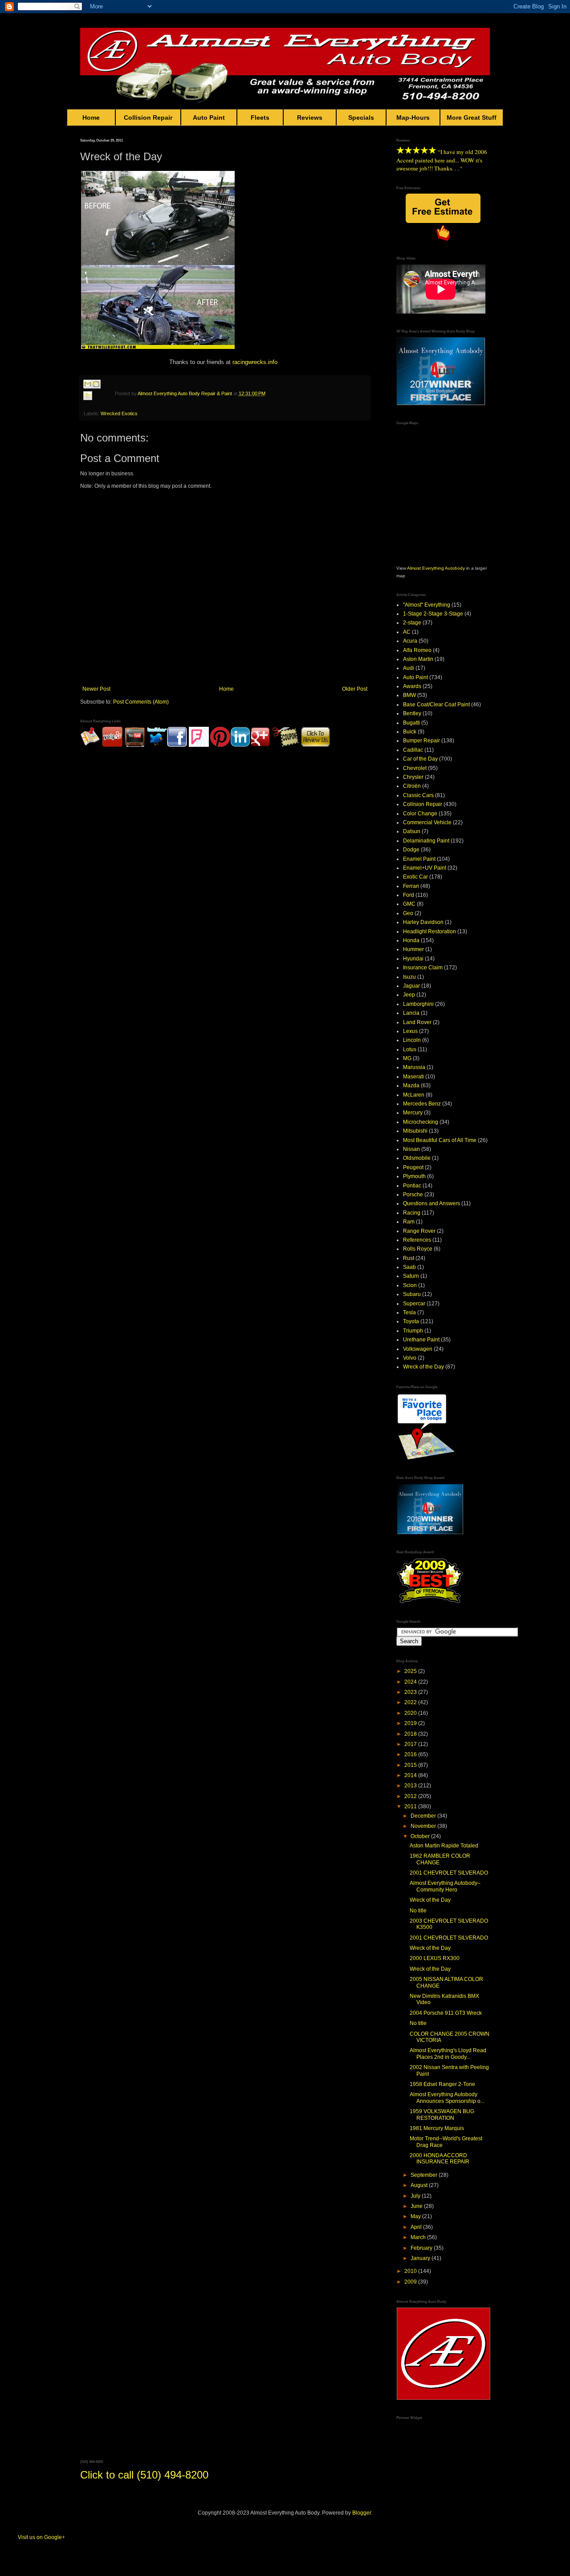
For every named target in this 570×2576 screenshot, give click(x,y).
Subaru (412, 1294)
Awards (412, 686)
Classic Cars (418, 795)
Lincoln (412, 1040)
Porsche (413, 1195)
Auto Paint (209, 117)
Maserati (413, 1077)
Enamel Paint (419, 859)
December (424, 1816)
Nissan (411, 1149)
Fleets (260, 117)
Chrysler (413, 777)
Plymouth (414, 1176)
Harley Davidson (423, 922)
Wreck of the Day (423, 1367)
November (424, 1826)
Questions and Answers (432, 1203)
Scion (410, 1285)
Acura (410, 641)
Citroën (412, 786)
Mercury (413, 1113)
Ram (409, 1222)
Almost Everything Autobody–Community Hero (445, 1886)
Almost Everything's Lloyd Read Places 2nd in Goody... (448, 2054)
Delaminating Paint (426, 841)
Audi (409, 668)
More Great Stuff (472, 117)
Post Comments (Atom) (141, 702)
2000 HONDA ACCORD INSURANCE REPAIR (440, 2159)
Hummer (413, 949)
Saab (409, 1267)
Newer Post (96, 689)
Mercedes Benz (422, 1104)
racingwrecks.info (255, 362)
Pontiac (412, 1186)
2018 (411, 1734)
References (417, 1240)
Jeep (409, 995)
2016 (411, 1754)
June (417, 2206)
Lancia (411, 1013)
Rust (409, 1258)
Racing (412, 1213)
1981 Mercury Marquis (437, 2128)
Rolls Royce (418, 1249)
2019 (411, 1723)
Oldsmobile (417, 1158)
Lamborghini (418, 1004)
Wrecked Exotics (119, 413)
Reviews (310, 117)
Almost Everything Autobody (436, 568)
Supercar (414, 1304)
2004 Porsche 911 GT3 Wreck (446, 2013)
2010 (411, 2271)
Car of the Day (420, 759)
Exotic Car (415, 877)
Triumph (413, 1331)
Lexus (410, 1031)
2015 (411, 1765)
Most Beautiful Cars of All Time (440, 1140)
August (420, 2185)
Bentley (412, 713)
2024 (411, 1682)
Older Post (355, 689)
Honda (411, 940)
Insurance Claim (423, 968)
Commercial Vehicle (427, 822)
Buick (410, 732)
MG (407, 1058)
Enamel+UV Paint (425, 868)
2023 (411, 1692)
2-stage (412, 623)
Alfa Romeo (417, 650)
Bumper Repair (421, 741)
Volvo (410, 1358)
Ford (409, 895)
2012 (411, 1796)
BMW (409, 695)
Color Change (420, 814)
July (416, 2196)
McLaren (414, 1095)
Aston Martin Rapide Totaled (444, 1846)
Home (91, 117)
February (422, 2248)
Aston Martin (418, 659)
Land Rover (417, 1022)
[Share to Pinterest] (96, 406)
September (425, 2175)
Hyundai (413, 959)
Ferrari (411, 886)
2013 (411, 1786)
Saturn (411, 1276)
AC (407, 632)
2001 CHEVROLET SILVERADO (449, 1873)
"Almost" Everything (427, 605)
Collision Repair (148, 117)
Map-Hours (413, 117)
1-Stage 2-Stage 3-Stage (433, 614)
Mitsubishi (415, 1131)
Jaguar (411, 986)
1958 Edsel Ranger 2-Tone (442, 2084)
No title (418, 1911)
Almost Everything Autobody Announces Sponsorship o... (447, 2098)
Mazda (411, 1085)
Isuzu (409, 977)
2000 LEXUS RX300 (435, 1958)
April (417, 2227)
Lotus (410, 1049)
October (421, 1836)
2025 (411, 1671)
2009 (411, 2282)
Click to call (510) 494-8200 (144, 2475)
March (419, 2237)
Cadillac (413, 750)
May (416, 2216)
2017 (411, 1744)
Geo (408, 913)
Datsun (412, 831)
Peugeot (413, 1167)
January (421, 2258)
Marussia (414, 1067)
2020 (411, 1713)
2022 (411, 1702)
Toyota (411, 1321)
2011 (411, 1806)
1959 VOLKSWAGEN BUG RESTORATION (442, 2114)
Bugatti (411, 723)
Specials (361, 117)
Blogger (362, 2513)
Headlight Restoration (430, 932)
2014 (411, 1775)
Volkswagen (418, 1349)
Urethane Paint (421, 1340)
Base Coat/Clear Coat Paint (436, 705)
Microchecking (421, 1122)
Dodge (411, 850)
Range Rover (419, 1231)
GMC (409, 904)
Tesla (409, 1312)
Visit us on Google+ (41, 2537)
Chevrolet (415, 768)
